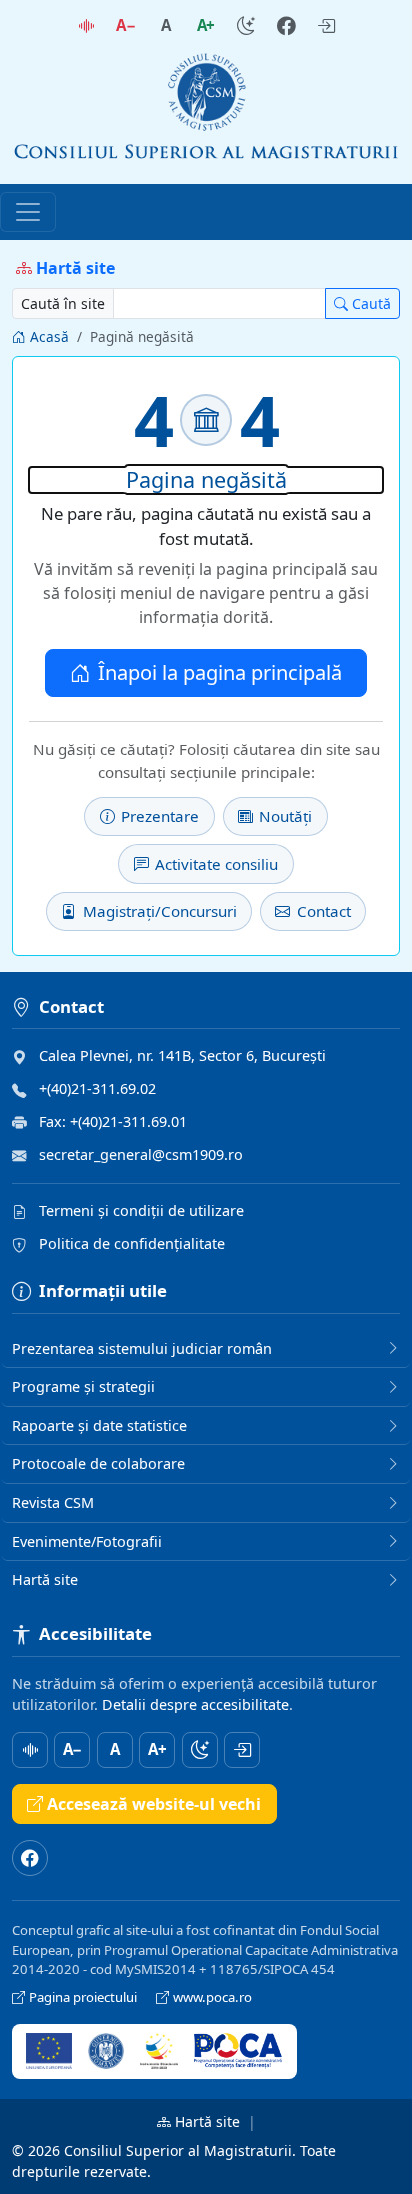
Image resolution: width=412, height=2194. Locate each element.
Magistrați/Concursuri (160, 911)
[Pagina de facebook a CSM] (286, 26)
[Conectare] (326, 26)
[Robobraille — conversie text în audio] (86, 26)
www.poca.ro (212, 1997)
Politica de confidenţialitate (132, 1243)
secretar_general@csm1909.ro (141, 1154)
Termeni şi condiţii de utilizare (141, 1210)
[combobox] (219, 303)
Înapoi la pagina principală (220, 672)
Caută (371, 303)
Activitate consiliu (216, 864)
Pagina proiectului (84, 1997)
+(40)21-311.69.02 (97, 1088)
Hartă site (207, 2121)
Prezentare (160, 816)
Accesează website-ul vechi (154, 1804)
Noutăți (285, 816)
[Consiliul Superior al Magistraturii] (206, 110)
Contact (324, 911)
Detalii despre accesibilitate (195, 1704)
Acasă (49, 336)
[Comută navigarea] (28, 212)
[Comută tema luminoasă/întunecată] (246, 26)
